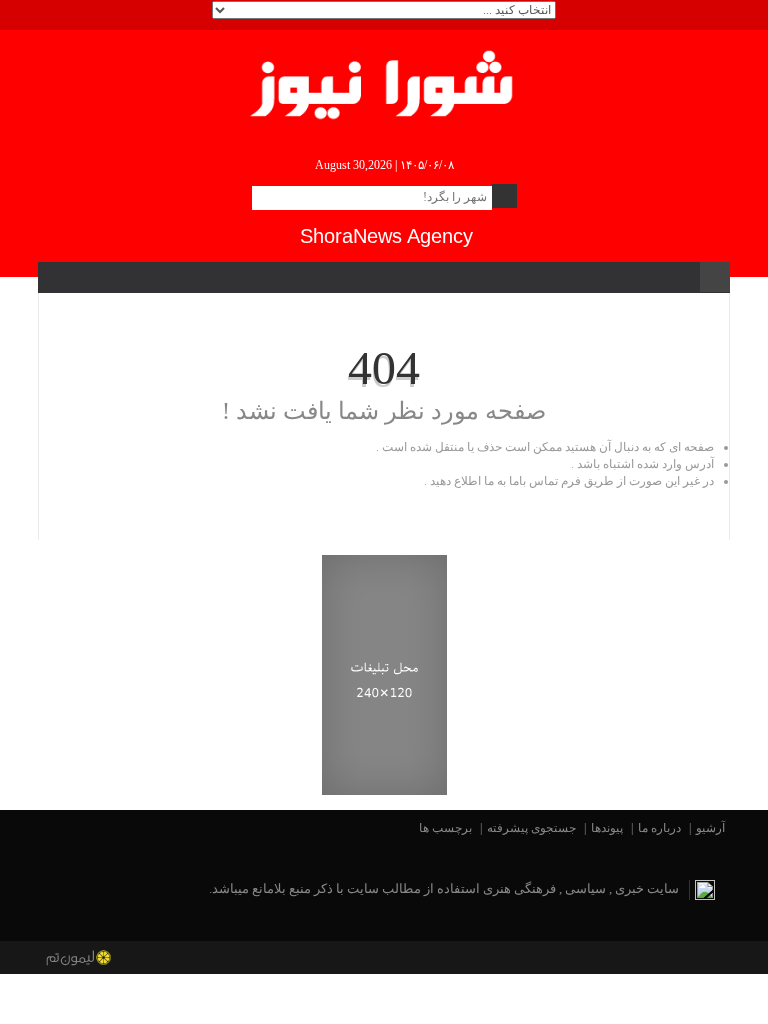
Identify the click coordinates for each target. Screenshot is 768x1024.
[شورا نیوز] (384, 81)
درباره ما (659, 828)
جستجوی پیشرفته (531, 828)
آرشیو (710, 828)
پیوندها (607, 828)
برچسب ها (445, 828)
